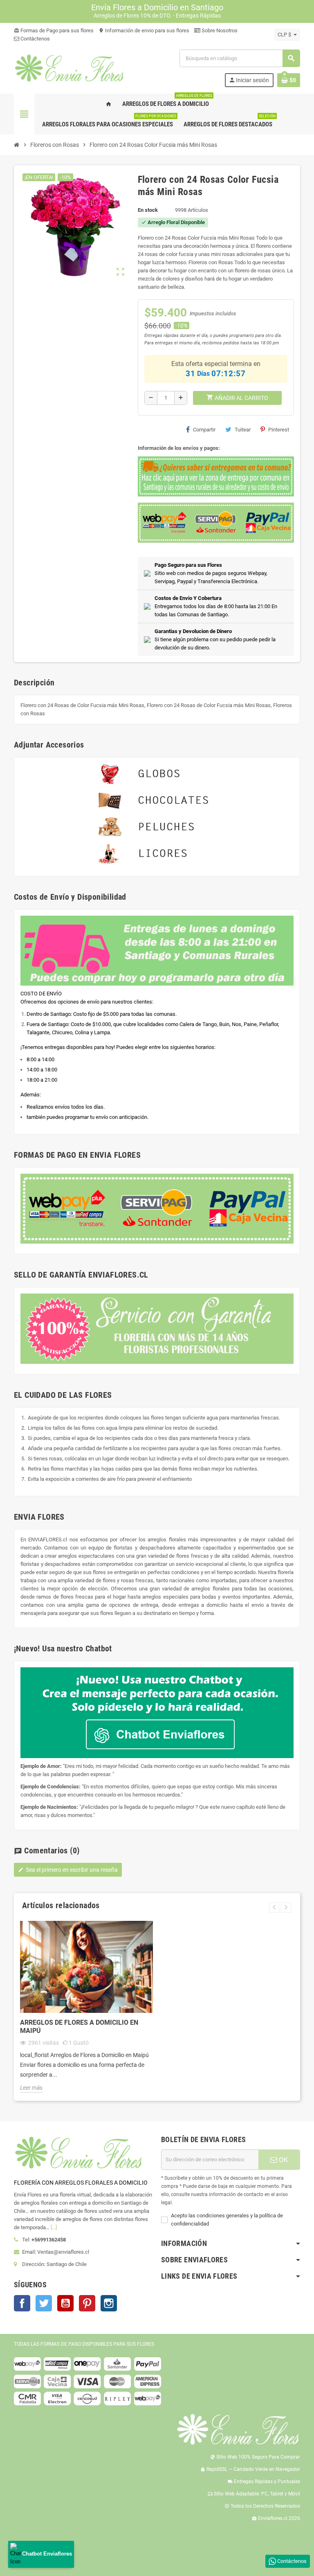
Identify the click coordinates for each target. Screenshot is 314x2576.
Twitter (44, 2303)
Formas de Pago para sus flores (54, 30)
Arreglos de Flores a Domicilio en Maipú (79, 2027)
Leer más (31, 2088)
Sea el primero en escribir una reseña (68, 1870)
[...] (54, 2227)
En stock (148, 210)
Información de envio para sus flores (144, 30)
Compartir (204, 430)
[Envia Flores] (69, 68)
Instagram (109, 2303)
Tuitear (243, 430)
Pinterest (279, 430)
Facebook (22, 2303)
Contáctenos (35, 39)
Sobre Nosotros (219, 30)
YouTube (65, 2303)
